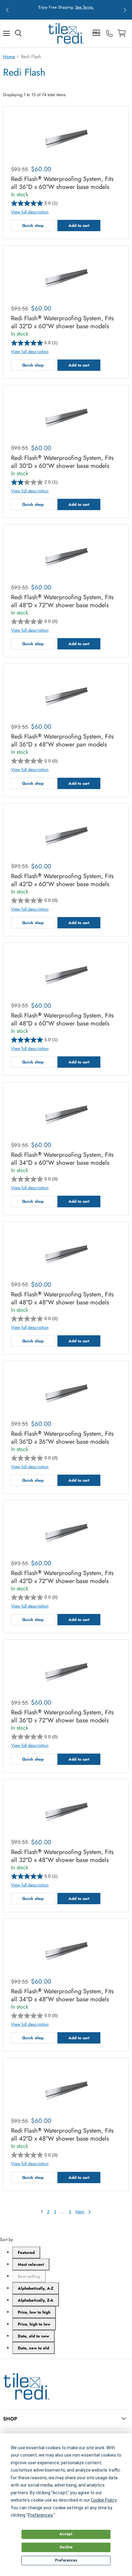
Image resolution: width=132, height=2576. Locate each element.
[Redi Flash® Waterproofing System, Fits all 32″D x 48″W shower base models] (66, 1811)
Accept (66, 2534)
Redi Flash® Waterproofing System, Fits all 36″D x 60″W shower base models (62, 183)
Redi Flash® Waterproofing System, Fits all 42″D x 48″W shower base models (62, 2135)
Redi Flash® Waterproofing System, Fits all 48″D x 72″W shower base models (62, 601)
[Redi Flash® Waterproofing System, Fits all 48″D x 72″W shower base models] (66, 556)
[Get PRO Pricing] (97, 33)
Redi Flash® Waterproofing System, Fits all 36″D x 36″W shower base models (62, 1438)
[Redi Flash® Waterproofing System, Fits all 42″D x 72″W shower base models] (66, 1532)
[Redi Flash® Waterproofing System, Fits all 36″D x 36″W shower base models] (66, 1393)
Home (9, 57)
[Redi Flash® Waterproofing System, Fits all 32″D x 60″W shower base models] (66, 277)
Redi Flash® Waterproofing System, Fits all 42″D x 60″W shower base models (62, 880)
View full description (30, 212)
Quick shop (33, 226)
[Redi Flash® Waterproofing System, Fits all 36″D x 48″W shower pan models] (66, 695)
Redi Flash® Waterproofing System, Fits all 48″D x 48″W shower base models (62, 1299)
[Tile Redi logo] (66, 33)
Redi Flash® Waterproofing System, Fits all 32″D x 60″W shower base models (62, 322)
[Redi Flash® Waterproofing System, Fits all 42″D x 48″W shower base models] (66, 2089)
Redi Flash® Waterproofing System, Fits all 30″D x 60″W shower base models (62, 462)
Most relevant (31, 2264)
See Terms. (85, 7)
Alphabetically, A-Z (36, 2288)
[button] (7, 10)
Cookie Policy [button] (104, 2500)
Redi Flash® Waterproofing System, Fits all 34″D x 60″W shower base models (62, 1159)
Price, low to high (34, 2312)
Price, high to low (34, 2324)
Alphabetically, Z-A (36, 2300)
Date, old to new (33, 2336)
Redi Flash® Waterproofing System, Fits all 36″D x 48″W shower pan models (62, 741)
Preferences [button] (40, 2515)
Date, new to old (33, 2348)
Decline (66, 2547)
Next (80, 2212)
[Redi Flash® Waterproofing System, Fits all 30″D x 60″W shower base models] (66, 417)
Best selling (29, 2276)
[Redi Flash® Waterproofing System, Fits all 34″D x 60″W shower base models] (66, 1114)
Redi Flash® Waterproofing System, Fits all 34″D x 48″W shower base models (62, 1995)
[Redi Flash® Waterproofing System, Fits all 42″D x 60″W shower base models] (66, 835)
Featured (26, 2253)
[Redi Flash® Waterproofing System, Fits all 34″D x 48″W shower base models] (66, 1950)
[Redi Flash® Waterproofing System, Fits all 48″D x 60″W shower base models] (66, 974)
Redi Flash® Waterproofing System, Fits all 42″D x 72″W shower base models (62, 1577)
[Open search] (18, 33)
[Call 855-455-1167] (109, 33)
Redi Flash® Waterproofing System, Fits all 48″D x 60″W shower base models (62, 1020)
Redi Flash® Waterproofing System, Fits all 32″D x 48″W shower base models (62, 1856)
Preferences (66, 2560)
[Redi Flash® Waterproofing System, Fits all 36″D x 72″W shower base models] (66, 1671)
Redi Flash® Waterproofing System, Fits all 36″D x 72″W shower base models (62, 1717)
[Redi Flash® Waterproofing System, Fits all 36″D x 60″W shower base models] (66, 138)
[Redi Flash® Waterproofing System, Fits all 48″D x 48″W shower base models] (66, 1253)
